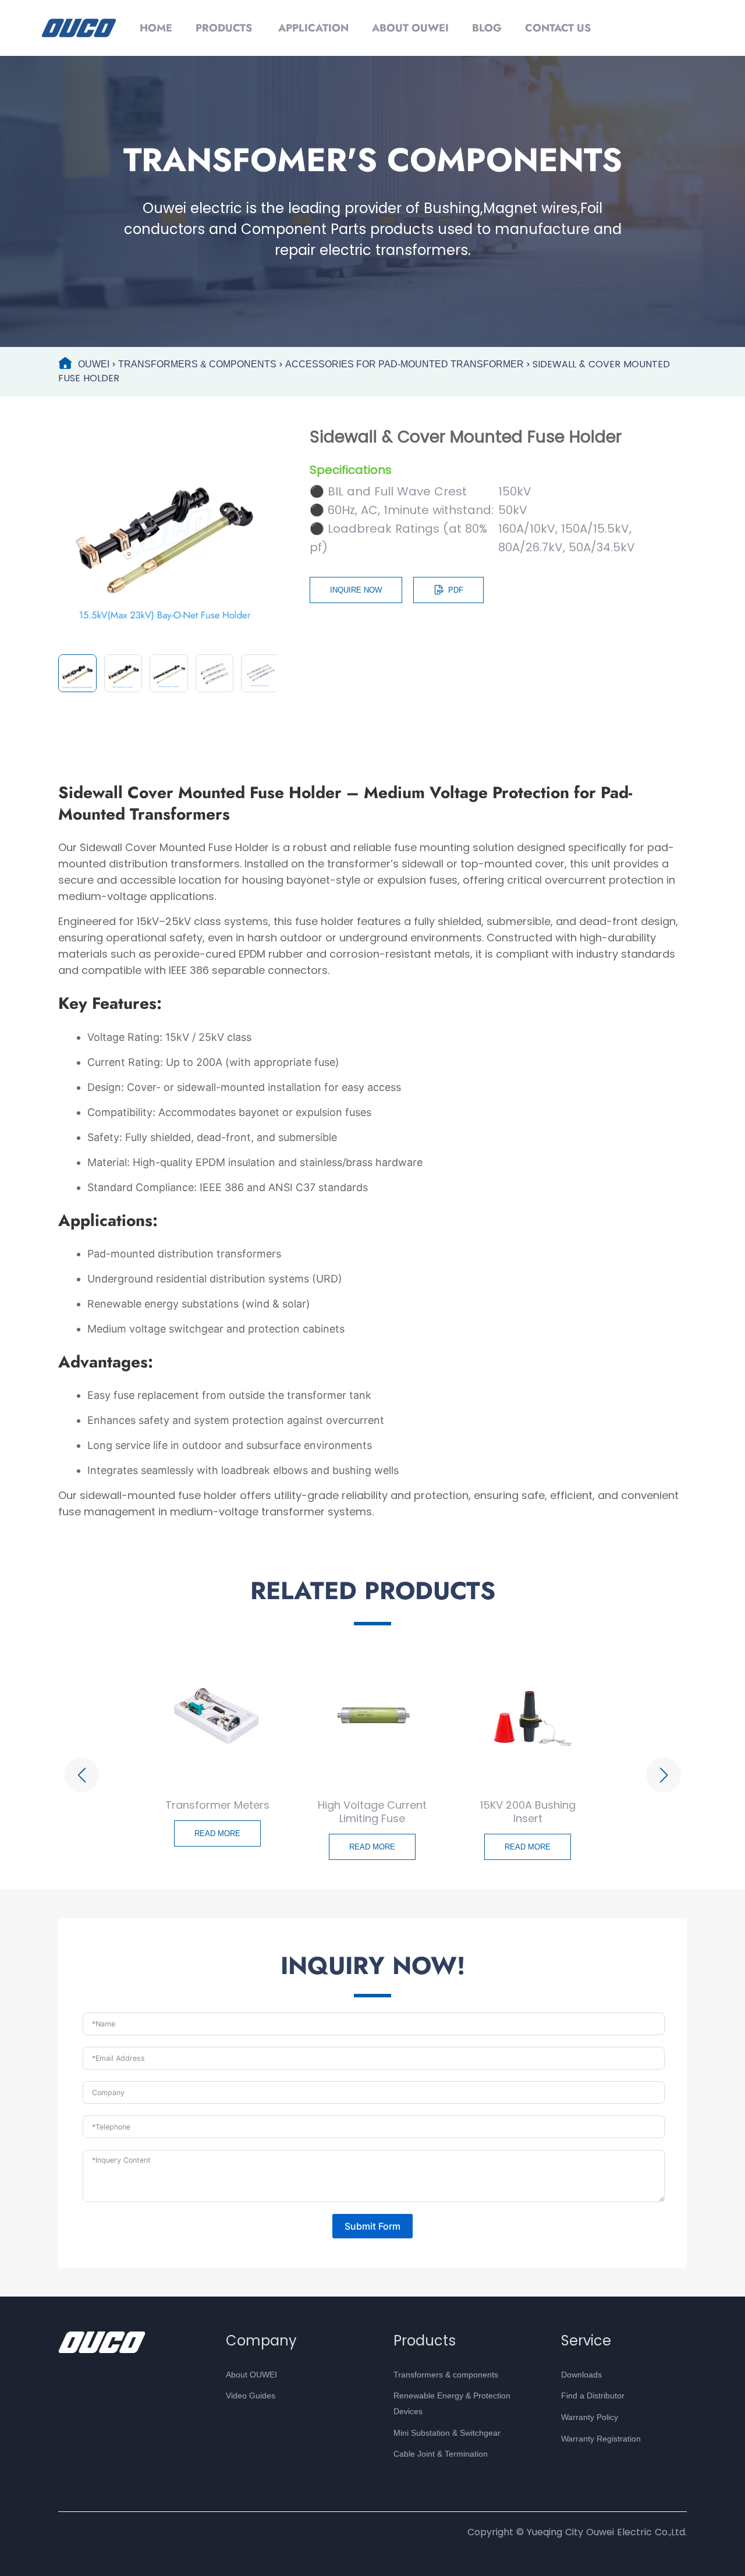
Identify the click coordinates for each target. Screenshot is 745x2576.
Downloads (581, 2375)
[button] (81, 1775)
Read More (217, 1834)
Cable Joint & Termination (441, 2454)
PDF (456, 590)
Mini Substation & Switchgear (447, 2433)
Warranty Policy (590, 2417)
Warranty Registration (601, 2439)
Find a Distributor (593, 2396)
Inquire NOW (356, 590)
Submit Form (372, 2226)
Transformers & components (446, 2375)
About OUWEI (251, 2375)
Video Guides (251, 2396)
